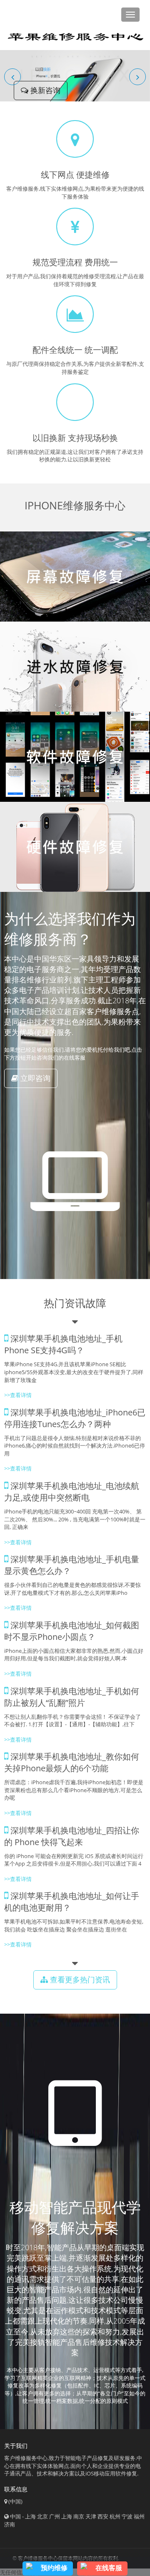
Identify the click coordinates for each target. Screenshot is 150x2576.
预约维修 (54, 2568)
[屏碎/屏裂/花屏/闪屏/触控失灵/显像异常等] (75, 577)
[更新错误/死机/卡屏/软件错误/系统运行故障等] (75, 757)
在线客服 (109, 2568)
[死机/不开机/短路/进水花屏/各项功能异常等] (75, 667)
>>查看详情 (18, 1395)
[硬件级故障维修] (75, 847)
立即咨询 (34, 1078)
